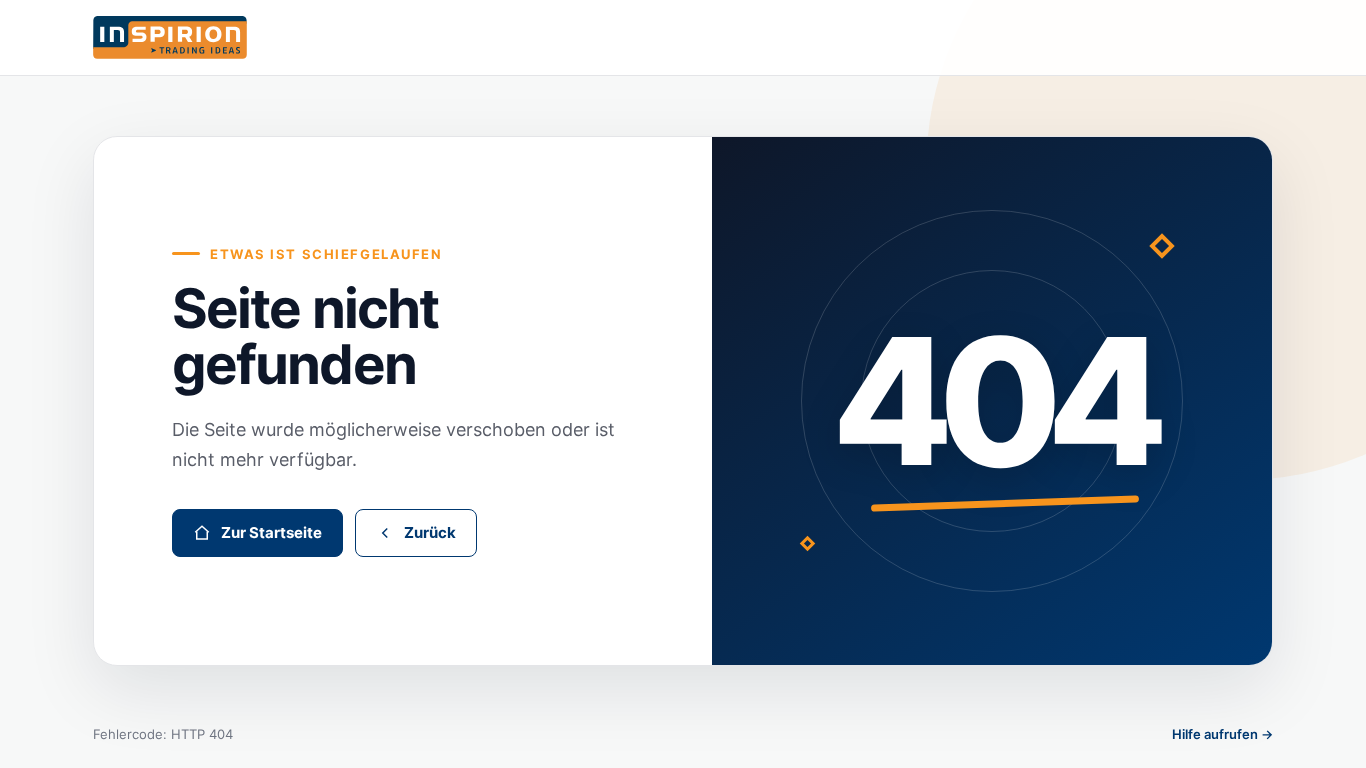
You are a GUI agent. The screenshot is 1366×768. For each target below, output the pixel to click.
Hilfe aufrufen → (1222, 734)
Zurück (430, 532)
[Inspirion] (683, 37)
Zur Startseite (271, 532)
